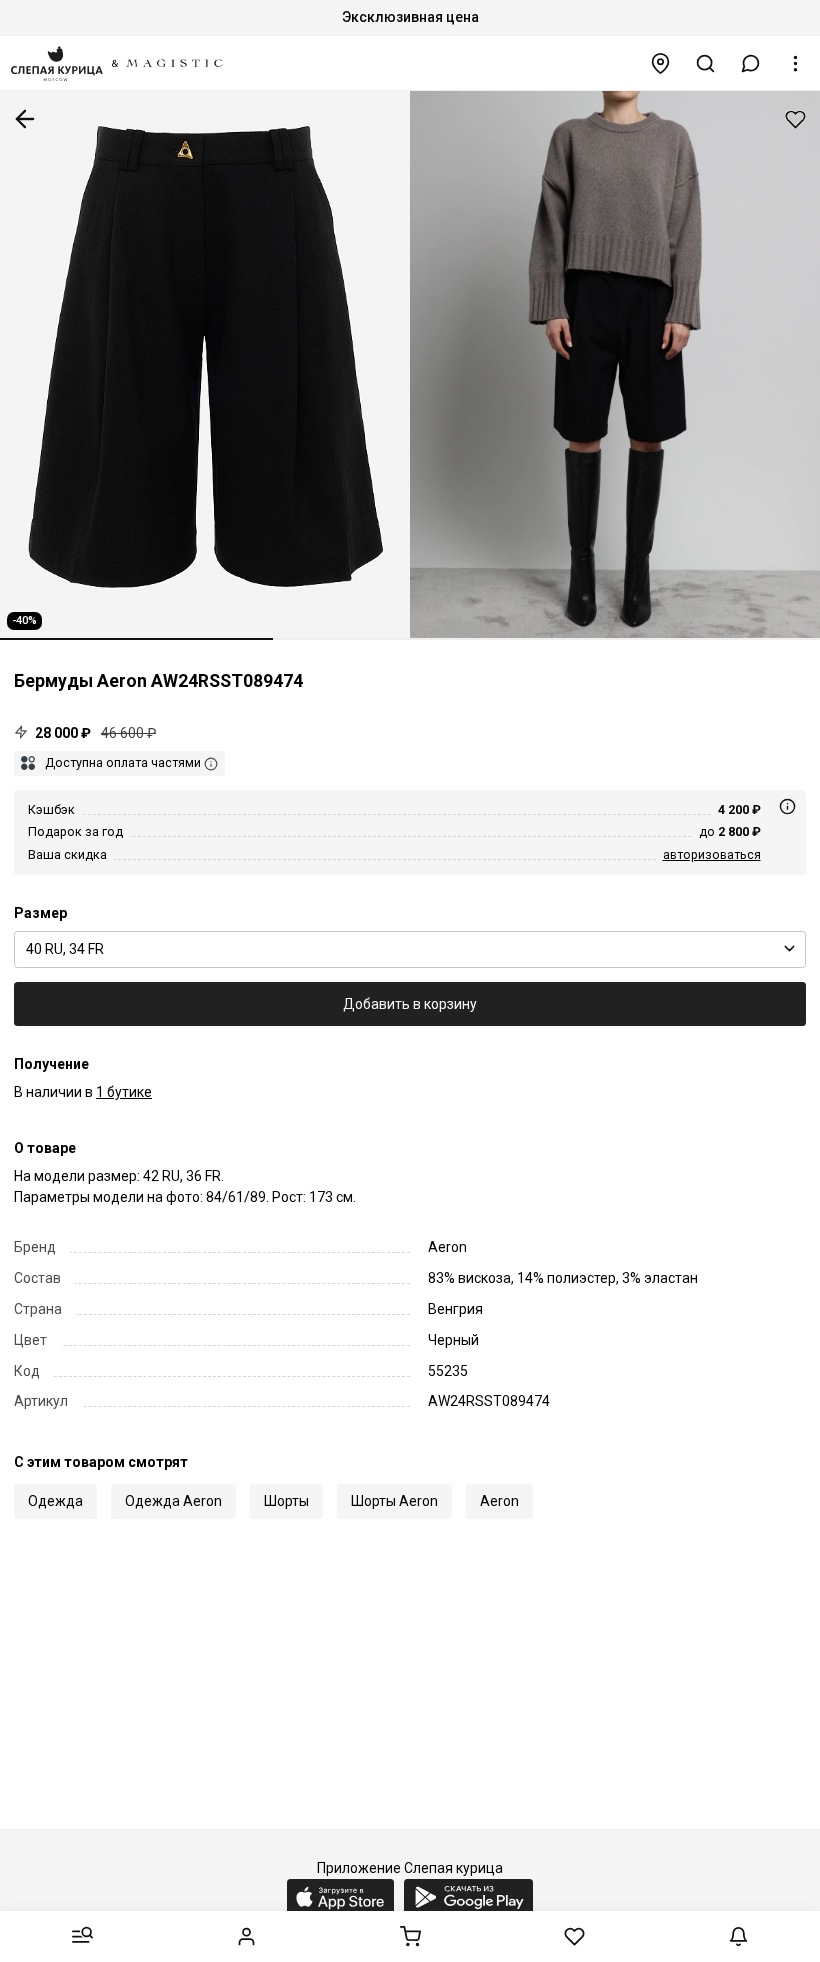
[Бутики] (661, 63)
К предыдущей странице (25, 119)
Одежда (55, 1501)
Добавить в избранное (795, 119)
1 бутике (124, 1092)
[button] (751, 63)
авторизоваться (712, 854)
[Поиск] (706, 63)
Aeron (499, 1501)
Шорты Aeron (394, 1501)
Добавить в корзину (410, 1004)
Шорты (286, 1501)
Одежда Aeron (173, 1501)
